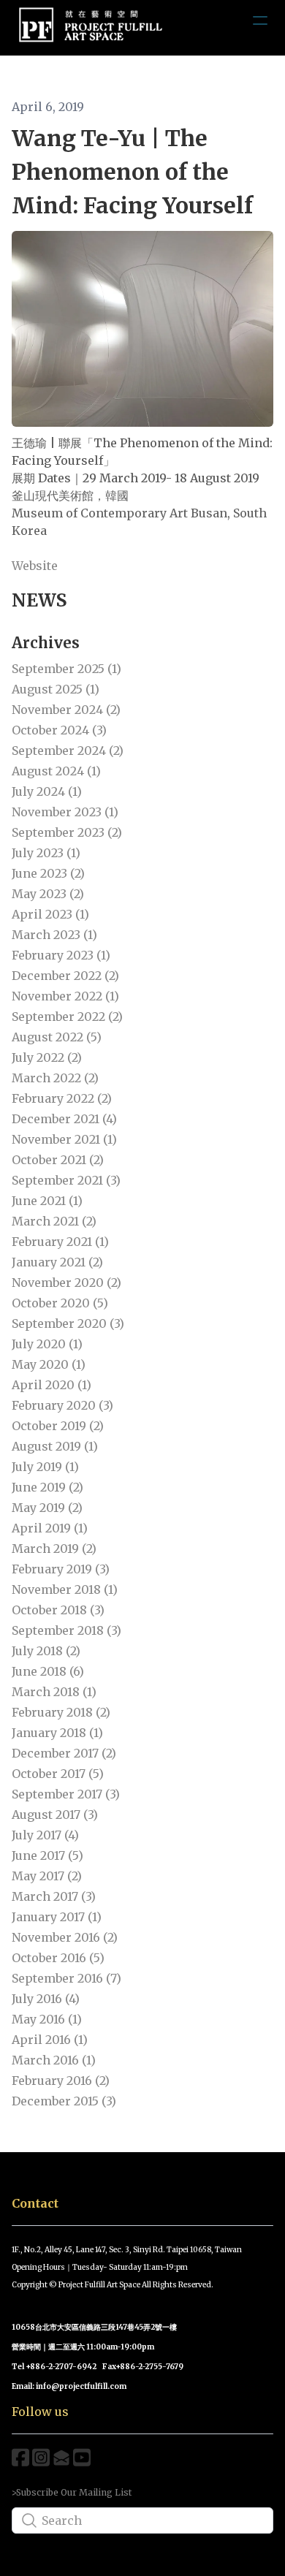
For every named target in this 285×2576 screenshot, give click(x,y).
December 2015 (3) (64, 2101)
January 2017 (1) (57, 1917)
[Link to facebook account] (20, 2457)
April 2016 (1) (50, 2040)
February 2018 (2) (61, 1712)
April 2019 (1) (50, 1528)
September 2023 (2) (67, 832)
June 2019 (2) (47, 1487)
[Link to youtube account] (82, 2457)
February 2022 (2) (62, 1098)
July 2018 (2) (46, 1651)
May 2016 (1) (47, 2019)
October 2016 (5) (58, 1958)
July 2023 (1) (46, 853)
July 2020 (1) (47, 1344)
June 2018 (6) (48, 1671)
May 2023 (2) (48, 894)
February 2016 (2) (61, 2081)
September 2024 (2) (68, 751)
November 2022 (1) (65, 996)
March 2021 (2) (54, 1221)
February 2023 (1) (61, 955)
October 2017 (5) (58, 1774)
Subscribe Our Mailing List (74, 2492)
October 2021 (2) (58, 1160)
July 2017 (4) (45, 1835)
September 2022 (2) (67, 1017)
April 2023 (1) (50, 914)
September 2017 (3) (66, 1794)
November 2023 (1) (65, 812)
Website (35, 566)
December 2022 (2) (65, 976)
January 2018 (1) (57, 1733)
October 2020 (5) (60, 1303)
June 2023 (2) (48, 873)
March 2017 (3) (54, 1896)
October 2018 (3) (58, 1610)
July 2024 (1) (47, 791)
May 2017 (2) (47, 1876)
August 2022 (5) (57, 1037)
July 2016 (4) (46, 1999)
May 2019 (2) (47, 1508)
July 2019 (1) (45, 1467)
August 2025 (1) (56, 689)
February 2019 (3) (61, 1569)
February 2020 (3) (62, 1405)
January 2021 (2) (57, 1262)
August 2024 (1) (56, 771)
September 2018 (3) (66, 1630)
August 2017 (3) (55, 1815)
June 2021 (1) (47, 1201)
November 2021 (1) (64, 1139)
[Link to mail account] (61, 2457)
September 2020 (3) (68, 1323)
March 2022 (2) (55, 1078)
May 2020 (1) (49, 1364)
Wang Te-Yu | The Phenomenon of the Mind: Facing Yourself (132, 172)
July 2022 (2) (47, 1057)
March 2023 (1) (54, 935)
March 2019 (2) (54, 1549)
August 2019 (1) (55, 1446)
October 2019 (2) (58, 1426)
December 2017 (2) (64, 1753)
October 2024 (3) (59, 730)
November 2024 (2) (66, 710)
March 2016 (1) (54, 2060)
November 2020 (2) (66, 1283)
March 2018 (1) (54, 1692)
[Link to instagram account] (41, 2457)
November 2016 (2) (65, 1937)
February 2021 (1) (60, 1242)
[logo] (91, 27)
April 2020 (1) (52, 1385)
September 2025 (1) (66, 669)
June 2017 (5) (47, 1855)
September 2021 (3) (66, 1180)
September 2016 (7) (66, 1978)
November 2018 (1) (65, 1589)
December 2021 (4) (64, 1119)
